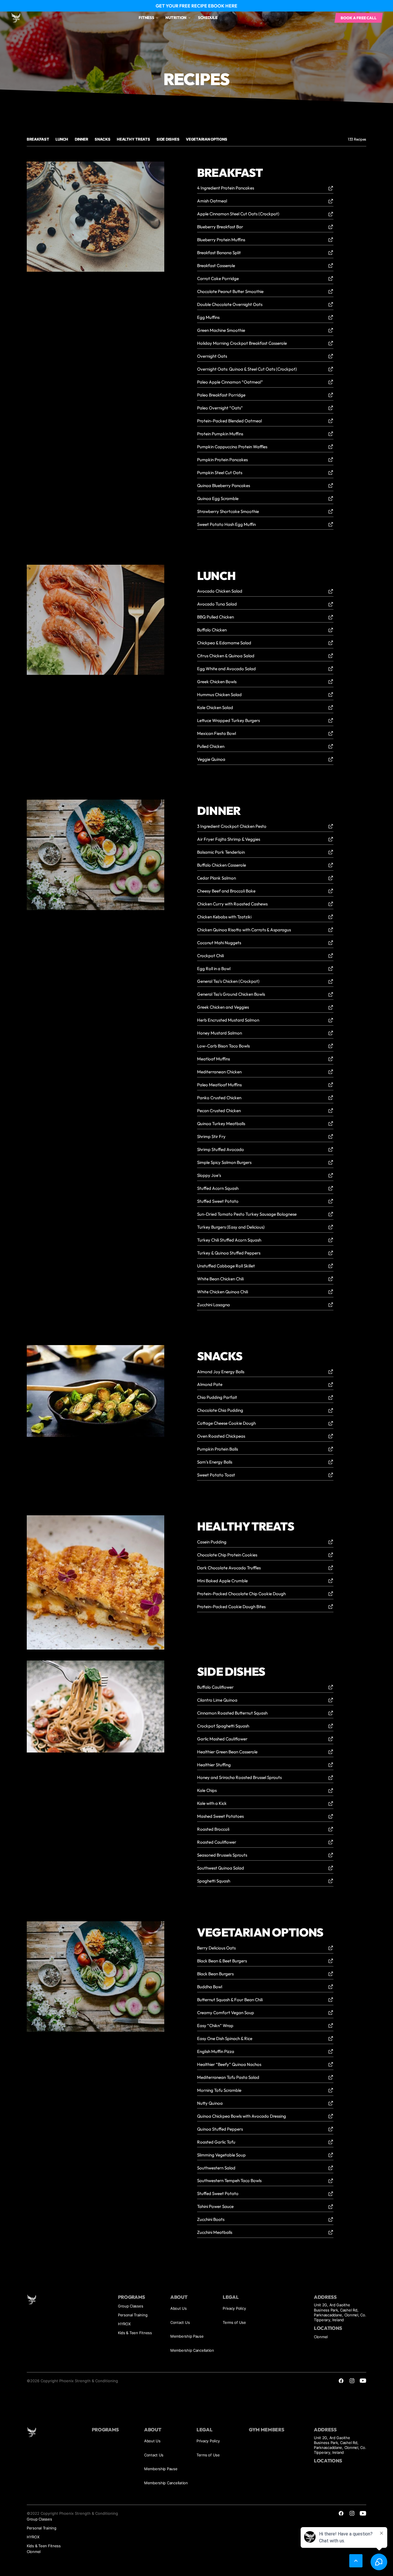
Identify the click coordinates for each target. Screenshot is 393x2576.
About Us (179, 2308)
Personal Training (133, 2315)
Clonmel (321, 2337)
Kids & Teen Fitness (135, 2333)
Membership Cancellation (192, 2350)
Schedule (208, 18)
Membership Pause (187, 2336)
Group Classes (131, 2306)
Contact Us (180, 2322)
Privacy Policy (234, 2308)
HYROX (124, 2324)
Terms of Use (234, 2322)
